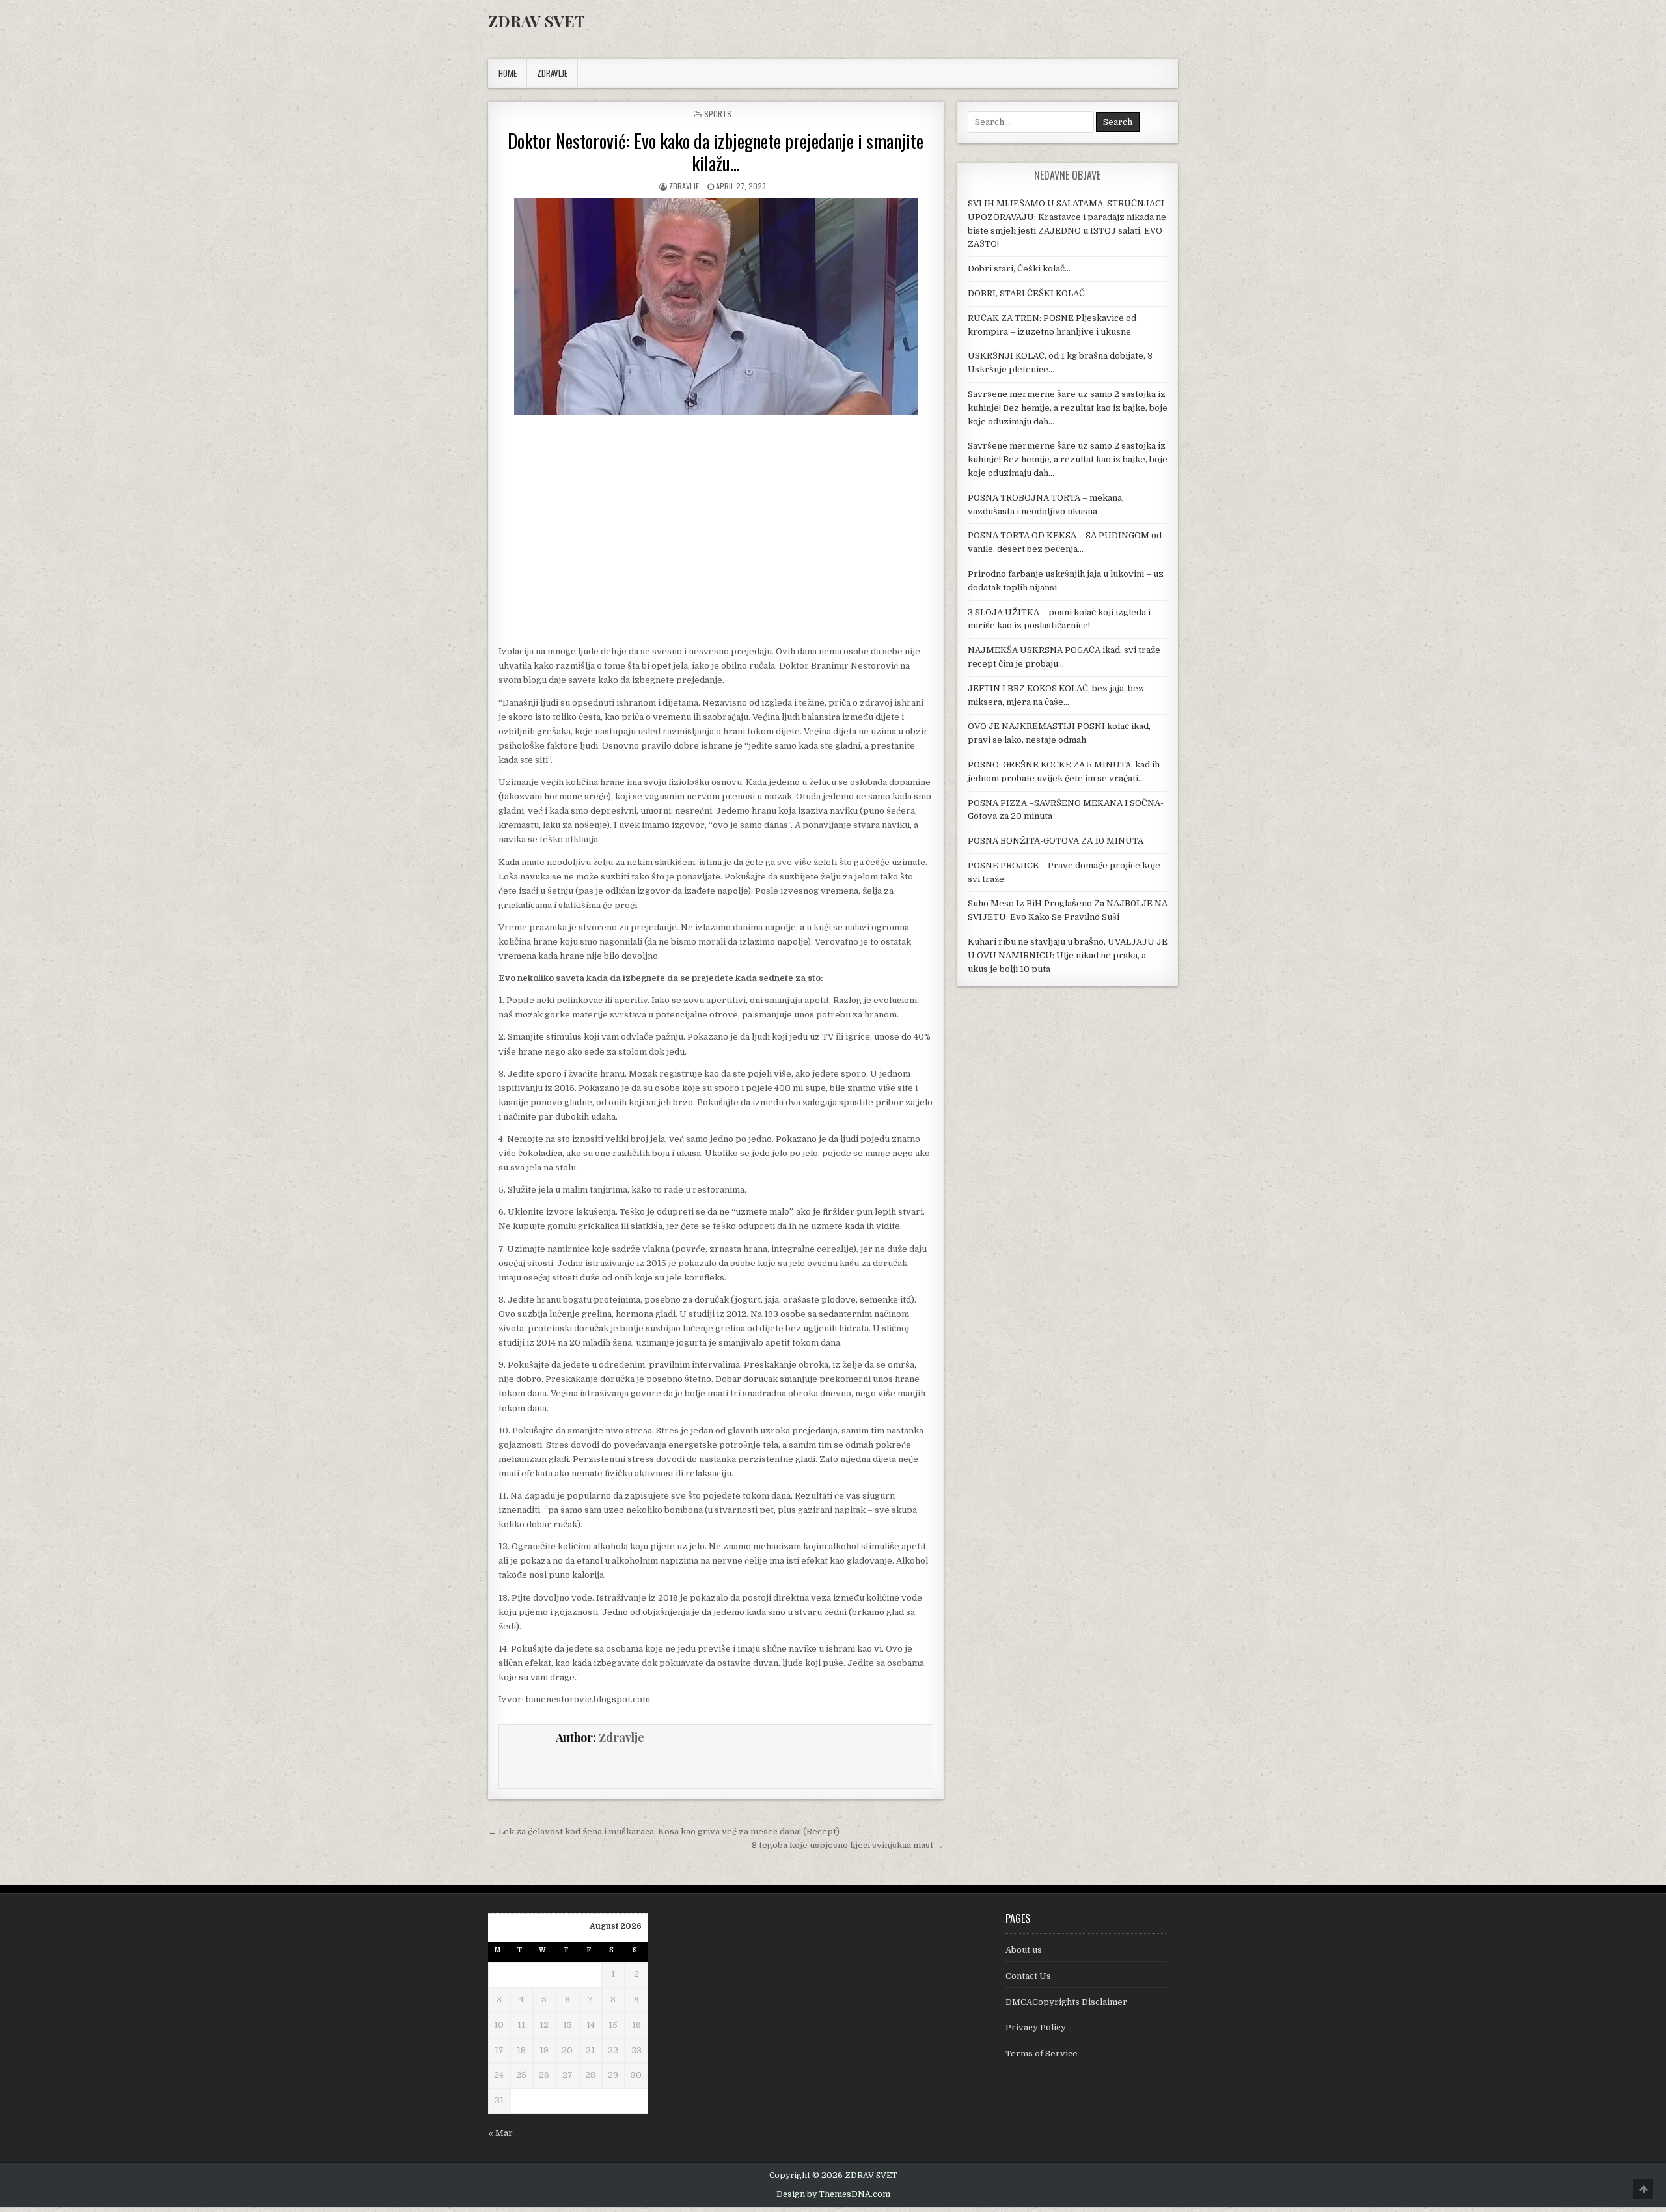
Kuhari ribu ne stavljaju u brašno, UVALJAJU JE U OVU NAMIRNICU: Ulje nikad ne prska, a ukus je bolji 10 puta (1068, 955)
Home (508, 73)
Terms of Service (1042, 2053)
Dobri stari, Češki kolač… (1019, 269)
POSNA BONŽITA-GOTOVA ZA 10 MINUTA (1056, 841)
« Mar (500, 2133)
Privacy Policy (1036, 2027)
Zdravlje (684, 186)
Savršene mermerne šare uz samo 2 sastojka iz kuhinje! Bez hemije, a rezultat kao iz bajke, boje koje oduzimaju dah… (1068, 408)
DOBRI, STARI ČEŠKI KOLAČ (1026, 293)
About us (1024, 1950)
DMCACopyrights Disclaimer (1066, 2002)
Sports (718, 114)
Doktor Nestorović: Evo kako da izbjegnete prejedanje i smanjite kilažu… (716, 152)
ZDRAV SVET (537, 21)
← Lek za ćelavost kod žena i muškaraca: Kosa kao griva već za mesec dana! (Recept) (664, 1832)
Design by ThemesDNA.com (833, 2194)
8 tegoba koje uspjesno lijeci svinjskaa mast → (848, 1845)
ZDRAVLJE (552, 73)
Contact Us (1028, 1976)
